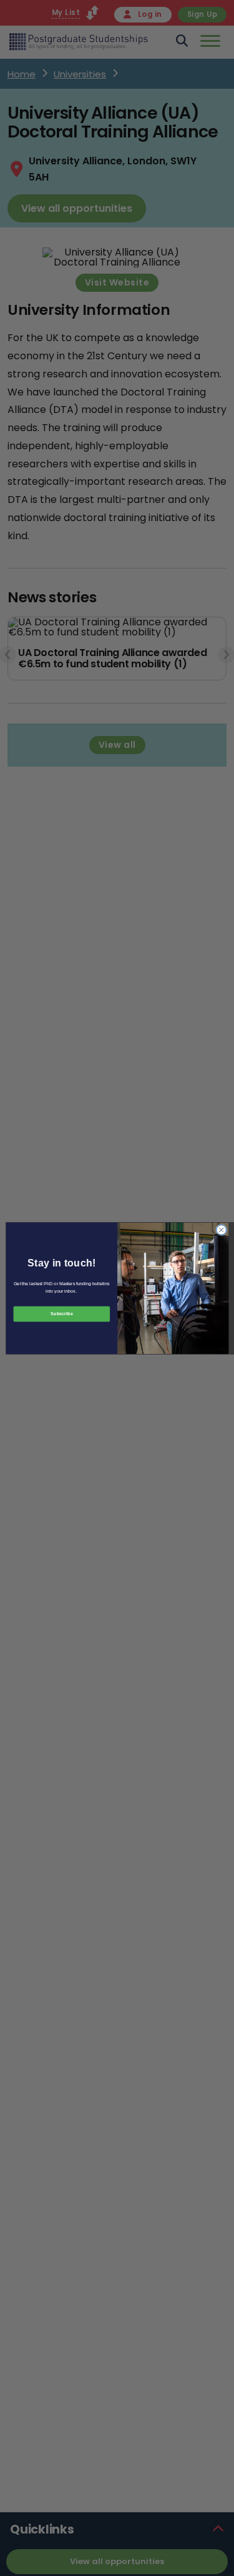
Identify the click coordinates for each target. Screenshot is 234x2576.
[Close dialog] (221, 1230)
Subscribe (61, 1314)
